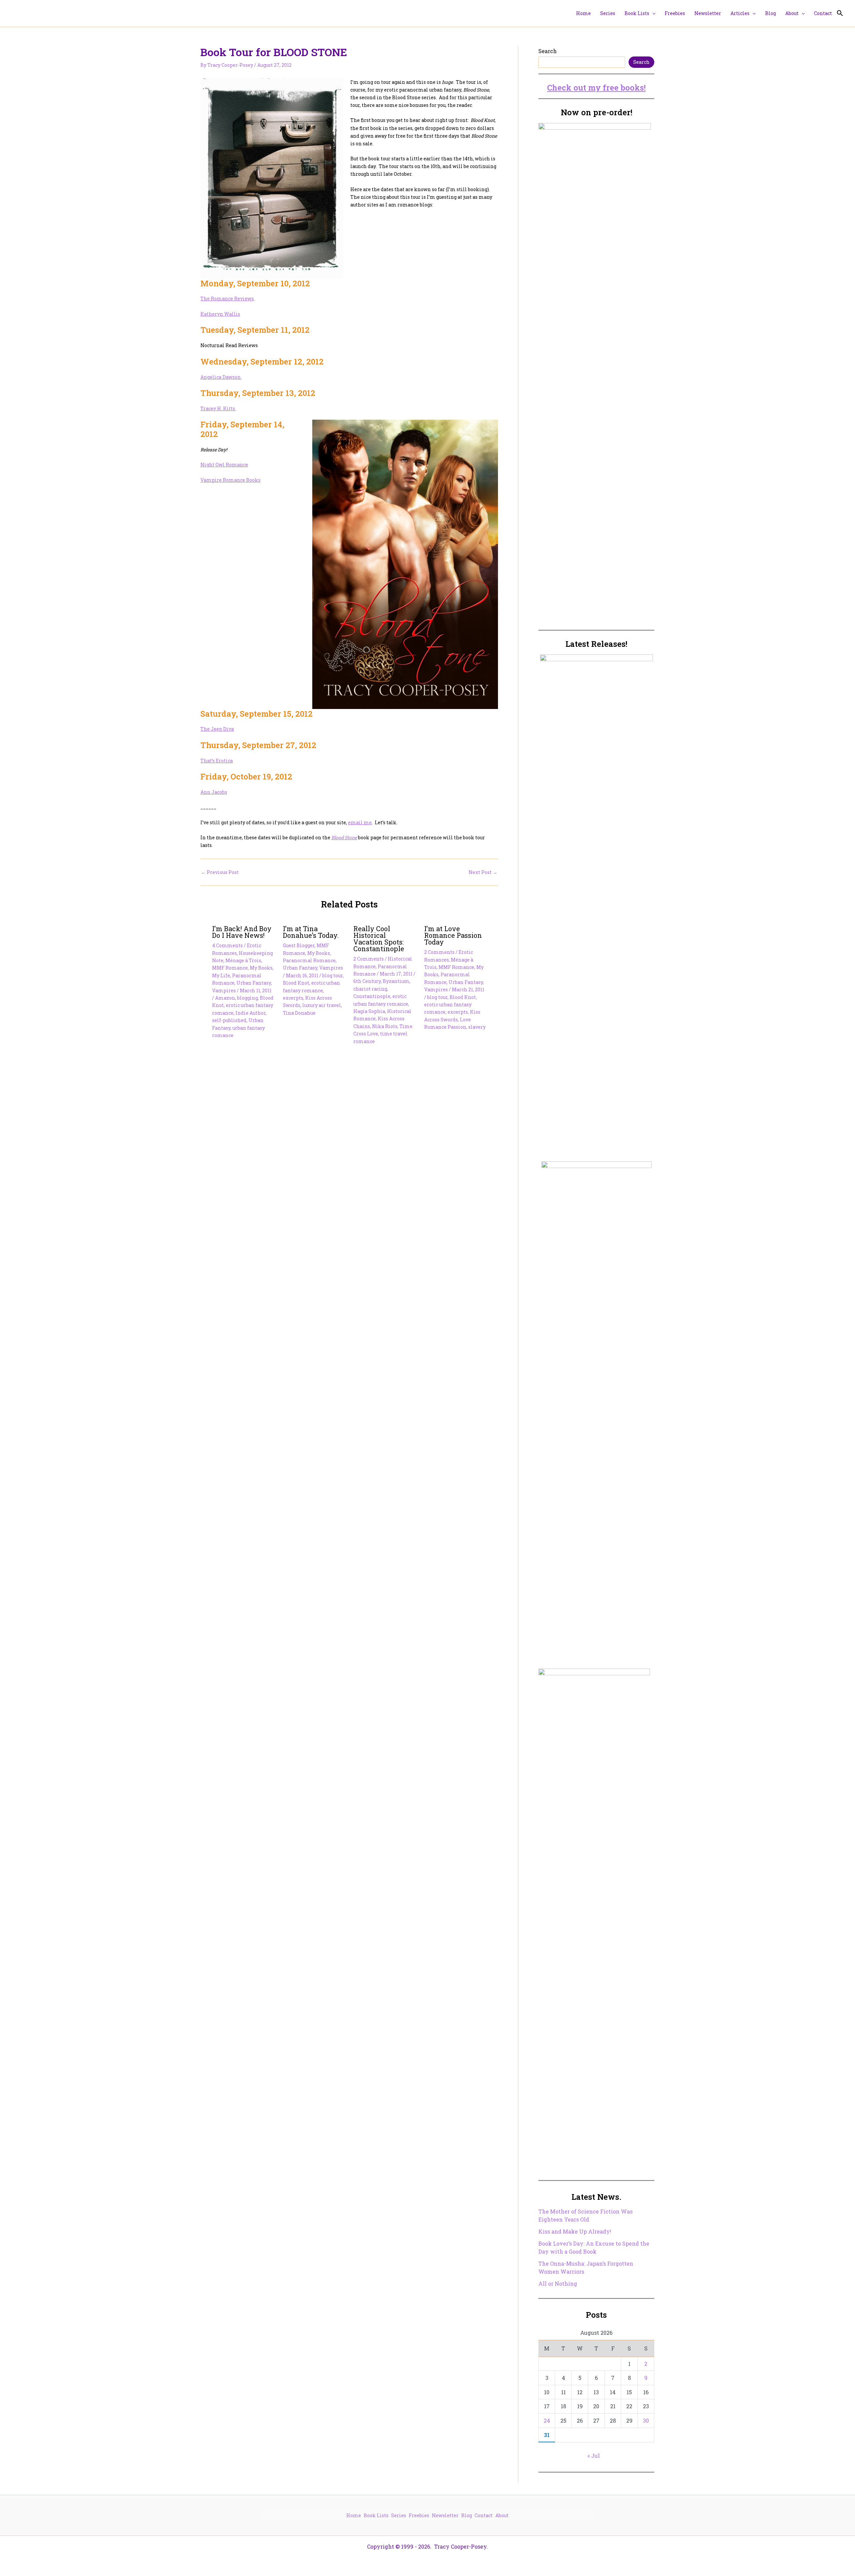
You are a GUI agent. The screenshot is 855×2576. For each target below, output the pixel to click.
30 (646, 2420)
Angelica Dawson (221, 377)
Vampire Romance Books (230, 480)
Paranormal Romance (309, 960)
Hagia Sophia (369, 1011)
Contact (484, 2515)
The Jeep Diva (217, 729)
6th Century (367, 981)
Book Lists (376, 2515)
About (502, 2515)
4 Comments (227, 945)
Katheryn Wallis (220, 314)
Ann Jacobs (214, 792)
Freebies (419, 2515)
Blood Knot (296, 983)
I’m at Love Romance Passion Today (453, 935)
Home (354, 2515)
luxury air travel (322, 1005)
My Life (221, 975)
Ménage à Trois (243, 960)
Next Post (483, 872)
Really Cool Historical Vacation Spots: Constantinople (379, 939)
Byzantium (396, 981)
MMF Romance (230, 968)
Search (548, 51)
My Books (261, 968)
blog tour (332, 975)
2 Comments (369, 959)
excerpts (293, 998)
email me (360, 822)
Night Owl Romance (224, 465)
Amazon (225, 998)
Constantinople (372, 996)
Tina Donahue (299, 1013)
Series (399, 2515)
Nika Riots (385, 1026)
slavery (477, 1027)
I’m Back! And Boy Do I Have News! (242, 932)
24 (547, 2420)
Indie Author (250, 1013)
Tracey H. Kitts (218, 408)
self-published (229, 1020)
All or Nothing (558, 2283)
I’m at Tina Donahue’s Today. (311, 932)
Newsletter (445, 2515)
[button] (652, 13)
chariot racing (370, 989)
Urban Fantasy (254, 983)
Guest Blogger (299, 945)
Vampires (224, 990)
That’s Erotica (217, 761)
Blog (467, 2515)
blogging (247, 998)
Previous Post (220, 872)
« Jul (594, 2456)
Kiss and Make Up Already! (575, 2231)
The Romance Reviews (227, 299)
